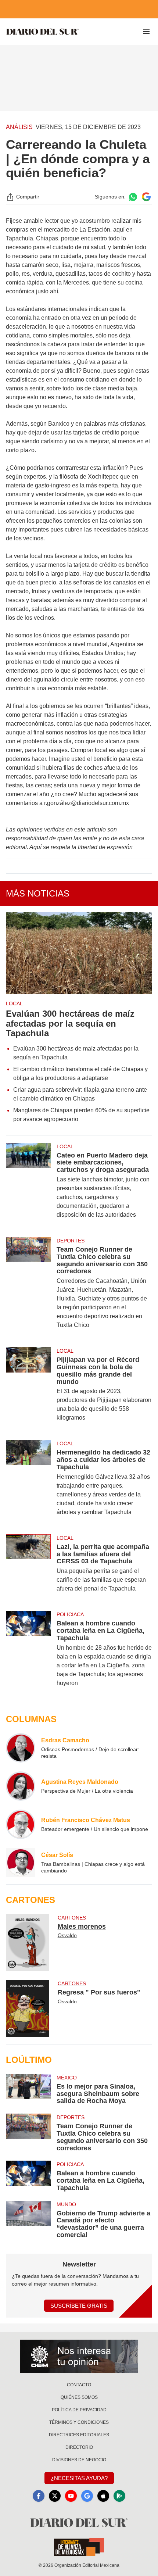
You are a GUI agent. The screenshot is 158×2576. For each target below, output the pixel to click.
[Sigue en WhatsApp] (133, 197)
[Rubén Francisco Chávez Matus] (21, 1824)
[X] (55, 2496)
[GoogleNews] (87, 2496)
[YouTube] (71, 2496)
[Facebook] (39, 2496)
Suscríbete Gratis (79, 2306)
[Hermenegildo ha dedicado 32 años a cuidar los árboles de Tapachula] (28, 1482)
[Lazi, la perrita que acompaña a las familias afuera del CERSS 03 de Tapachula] (28, 1568)
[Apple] (103, 2496)
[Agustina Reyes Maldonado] (21, 1786)
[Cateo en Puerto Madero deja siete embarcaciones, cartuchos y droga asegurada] (28, 1185)
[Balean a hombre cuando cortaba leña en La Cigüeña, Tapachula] (28, 1653)
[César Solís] (21, 1863)
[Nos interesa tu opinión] (79, 2356)
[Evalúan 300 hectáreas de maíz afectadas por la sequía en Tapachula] (79, 953)
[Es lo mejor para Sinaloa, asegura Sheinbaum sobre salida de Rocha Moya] (28, 2089)
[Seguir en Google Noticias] (146, 197)
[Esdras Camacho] (21, 1748)
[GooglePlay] (119, 2496)
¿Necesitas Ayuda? (79, 2478)
